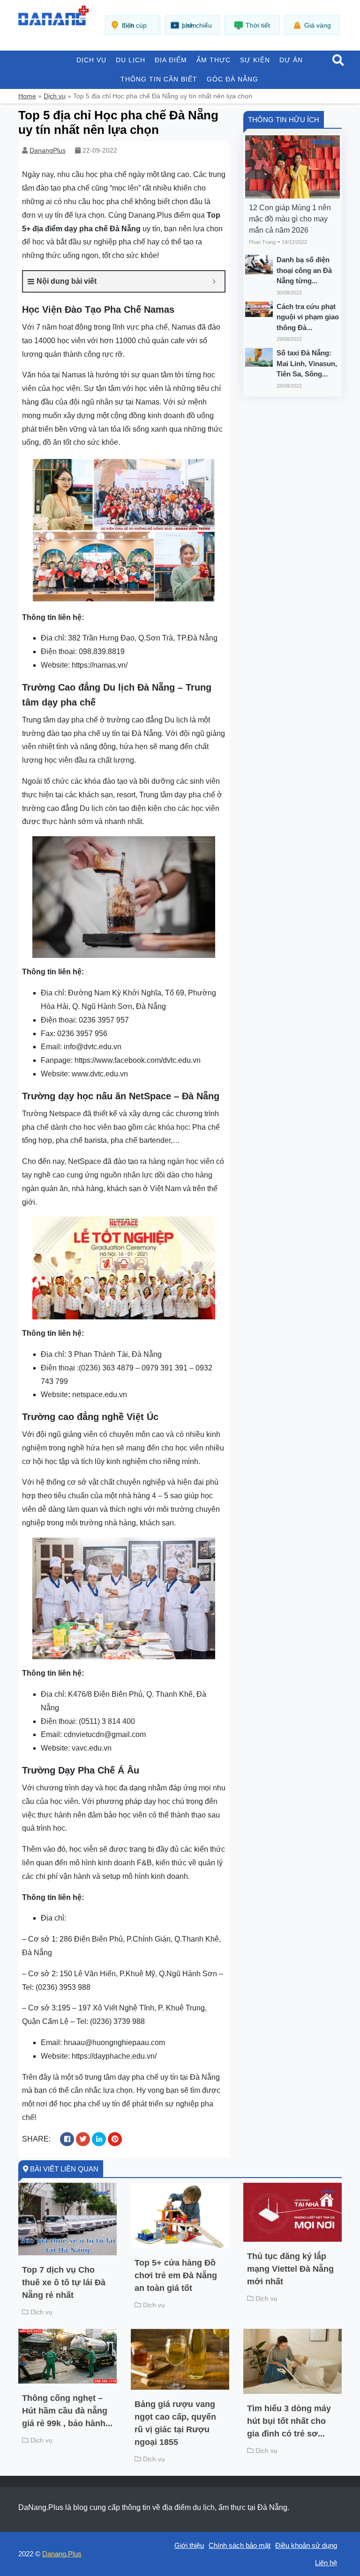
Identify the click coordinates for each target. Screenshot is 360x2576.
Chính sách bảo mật (240, 2545)
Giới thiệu (189, 2545)
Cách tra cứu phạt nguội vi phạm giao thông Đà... (308, 317)
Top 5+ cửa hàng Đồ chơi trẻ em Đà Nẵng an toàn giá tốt (176, 2275)
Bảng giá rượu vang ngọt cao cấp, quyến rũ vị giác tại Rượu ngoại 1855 (175, 2423)
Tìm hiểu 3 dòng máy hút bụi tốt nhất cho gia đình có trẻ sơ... (289, 2421)
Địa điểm (171, 60)
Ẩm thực (214, 60)
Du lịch (131, 60)
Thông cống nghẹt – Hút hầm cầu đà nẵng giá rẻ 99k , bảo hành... (67, 2411)
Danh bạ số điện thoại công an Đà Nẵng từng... (304, 270)
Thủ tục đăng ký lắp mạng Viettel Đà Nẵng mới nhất (290, 2269)
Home (27, 96)
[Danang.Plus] (53, 15)
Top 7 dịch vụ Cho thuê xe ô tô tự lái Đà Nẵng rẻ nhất (64, 2282)
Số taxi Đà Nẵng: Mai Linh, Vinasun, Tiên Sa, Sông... (307, 363)
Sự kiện (255, 60)
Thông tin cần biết (159, 79)
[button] (338, 61)
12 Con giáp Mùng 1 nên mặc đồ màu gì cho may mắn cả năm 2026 (290, 219)
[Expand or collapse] (214, 281)
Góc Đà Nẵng (232, 79)
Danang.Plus (62, 2554)
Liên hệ (326, 2563)
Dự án (291, 60)
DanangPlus (48, 150)
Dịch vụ (91, 60)
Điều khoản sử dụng (306, 2545)
